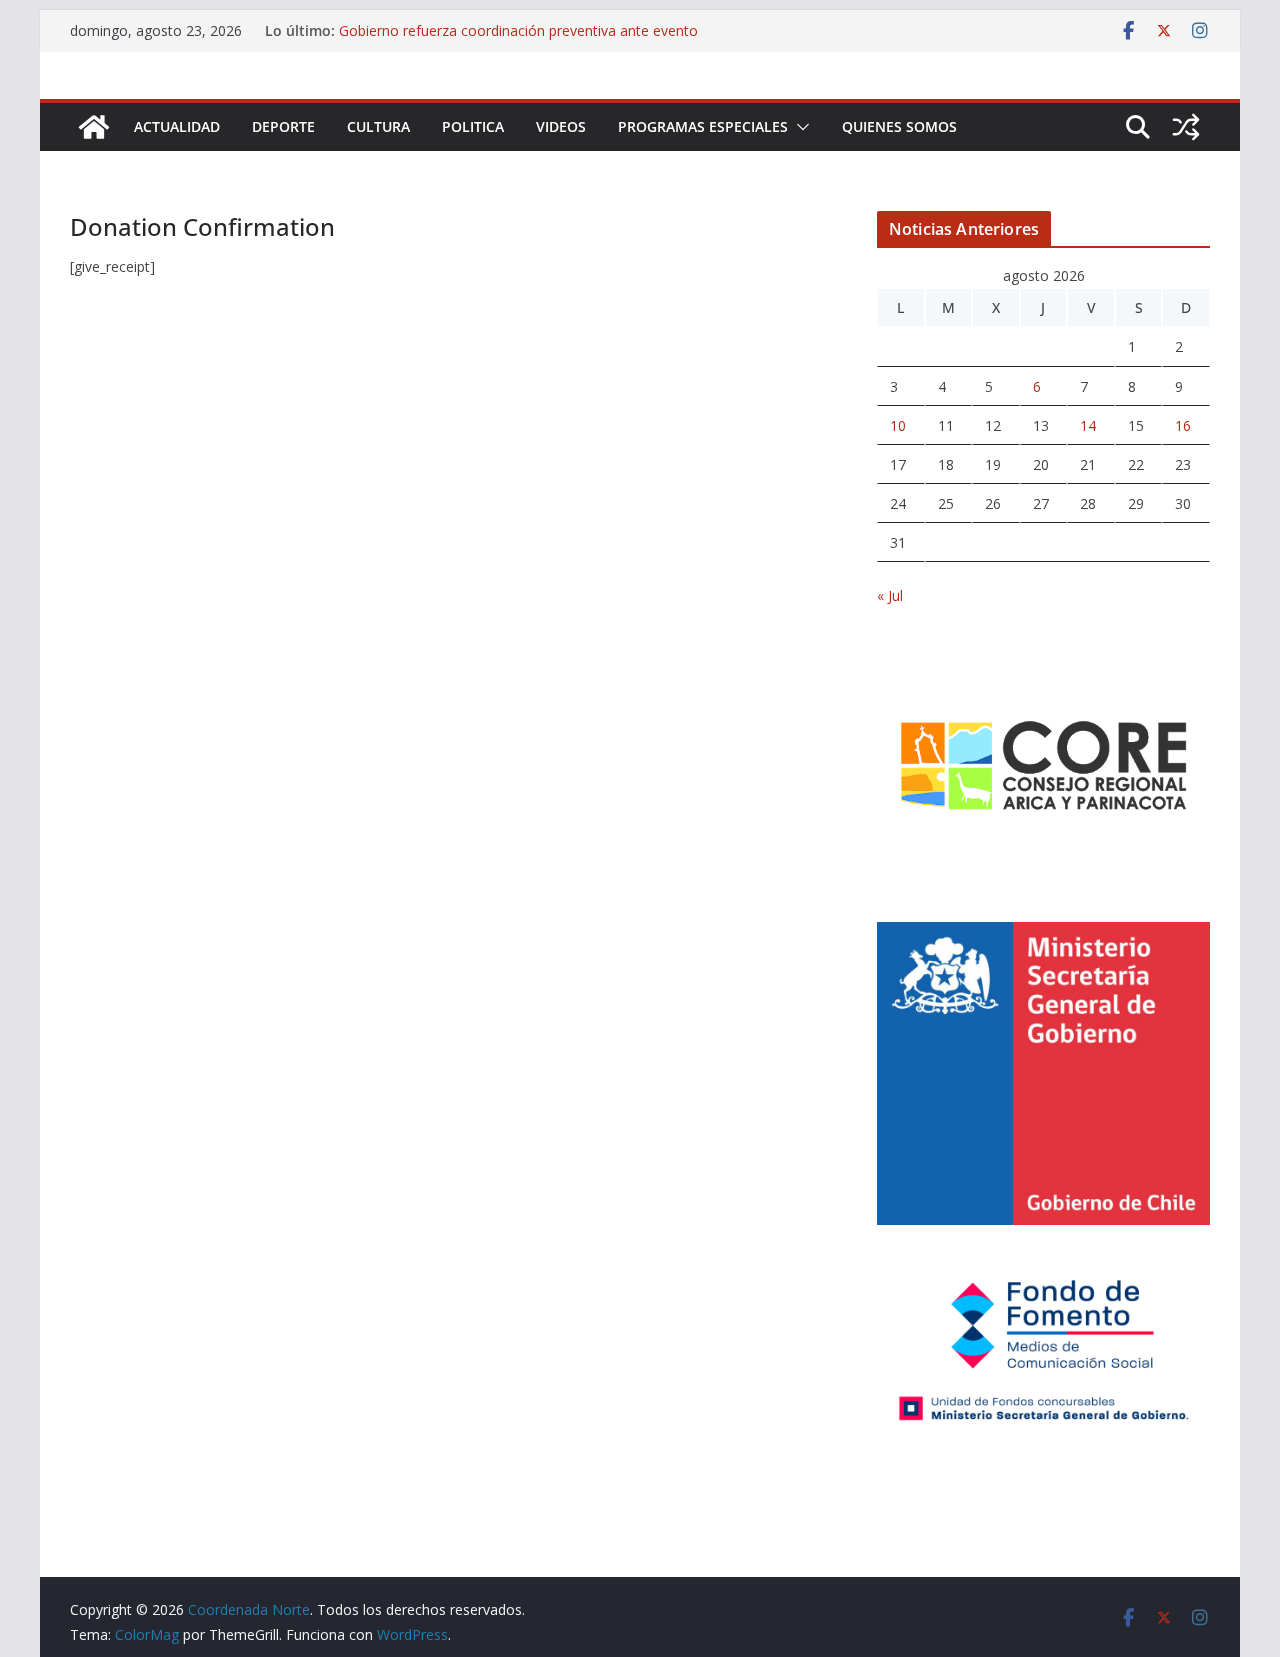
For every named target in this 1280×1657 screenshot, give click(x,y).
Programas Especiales (703, 126)
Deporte (283, 126)
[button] (799, 127)
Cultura (378, 126)
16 (1183, 425)
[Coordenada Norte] (94, 127)
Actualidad (177, 126)
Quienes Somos (899, 126)
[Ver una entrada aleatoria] (1186, 127)
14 (1088, 425)
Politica (473, 126)
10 (898, 425)
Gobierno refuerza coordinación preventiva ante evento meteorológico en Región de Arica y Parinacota (518, 40)
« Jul (890, 595)
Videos (561, 126)
